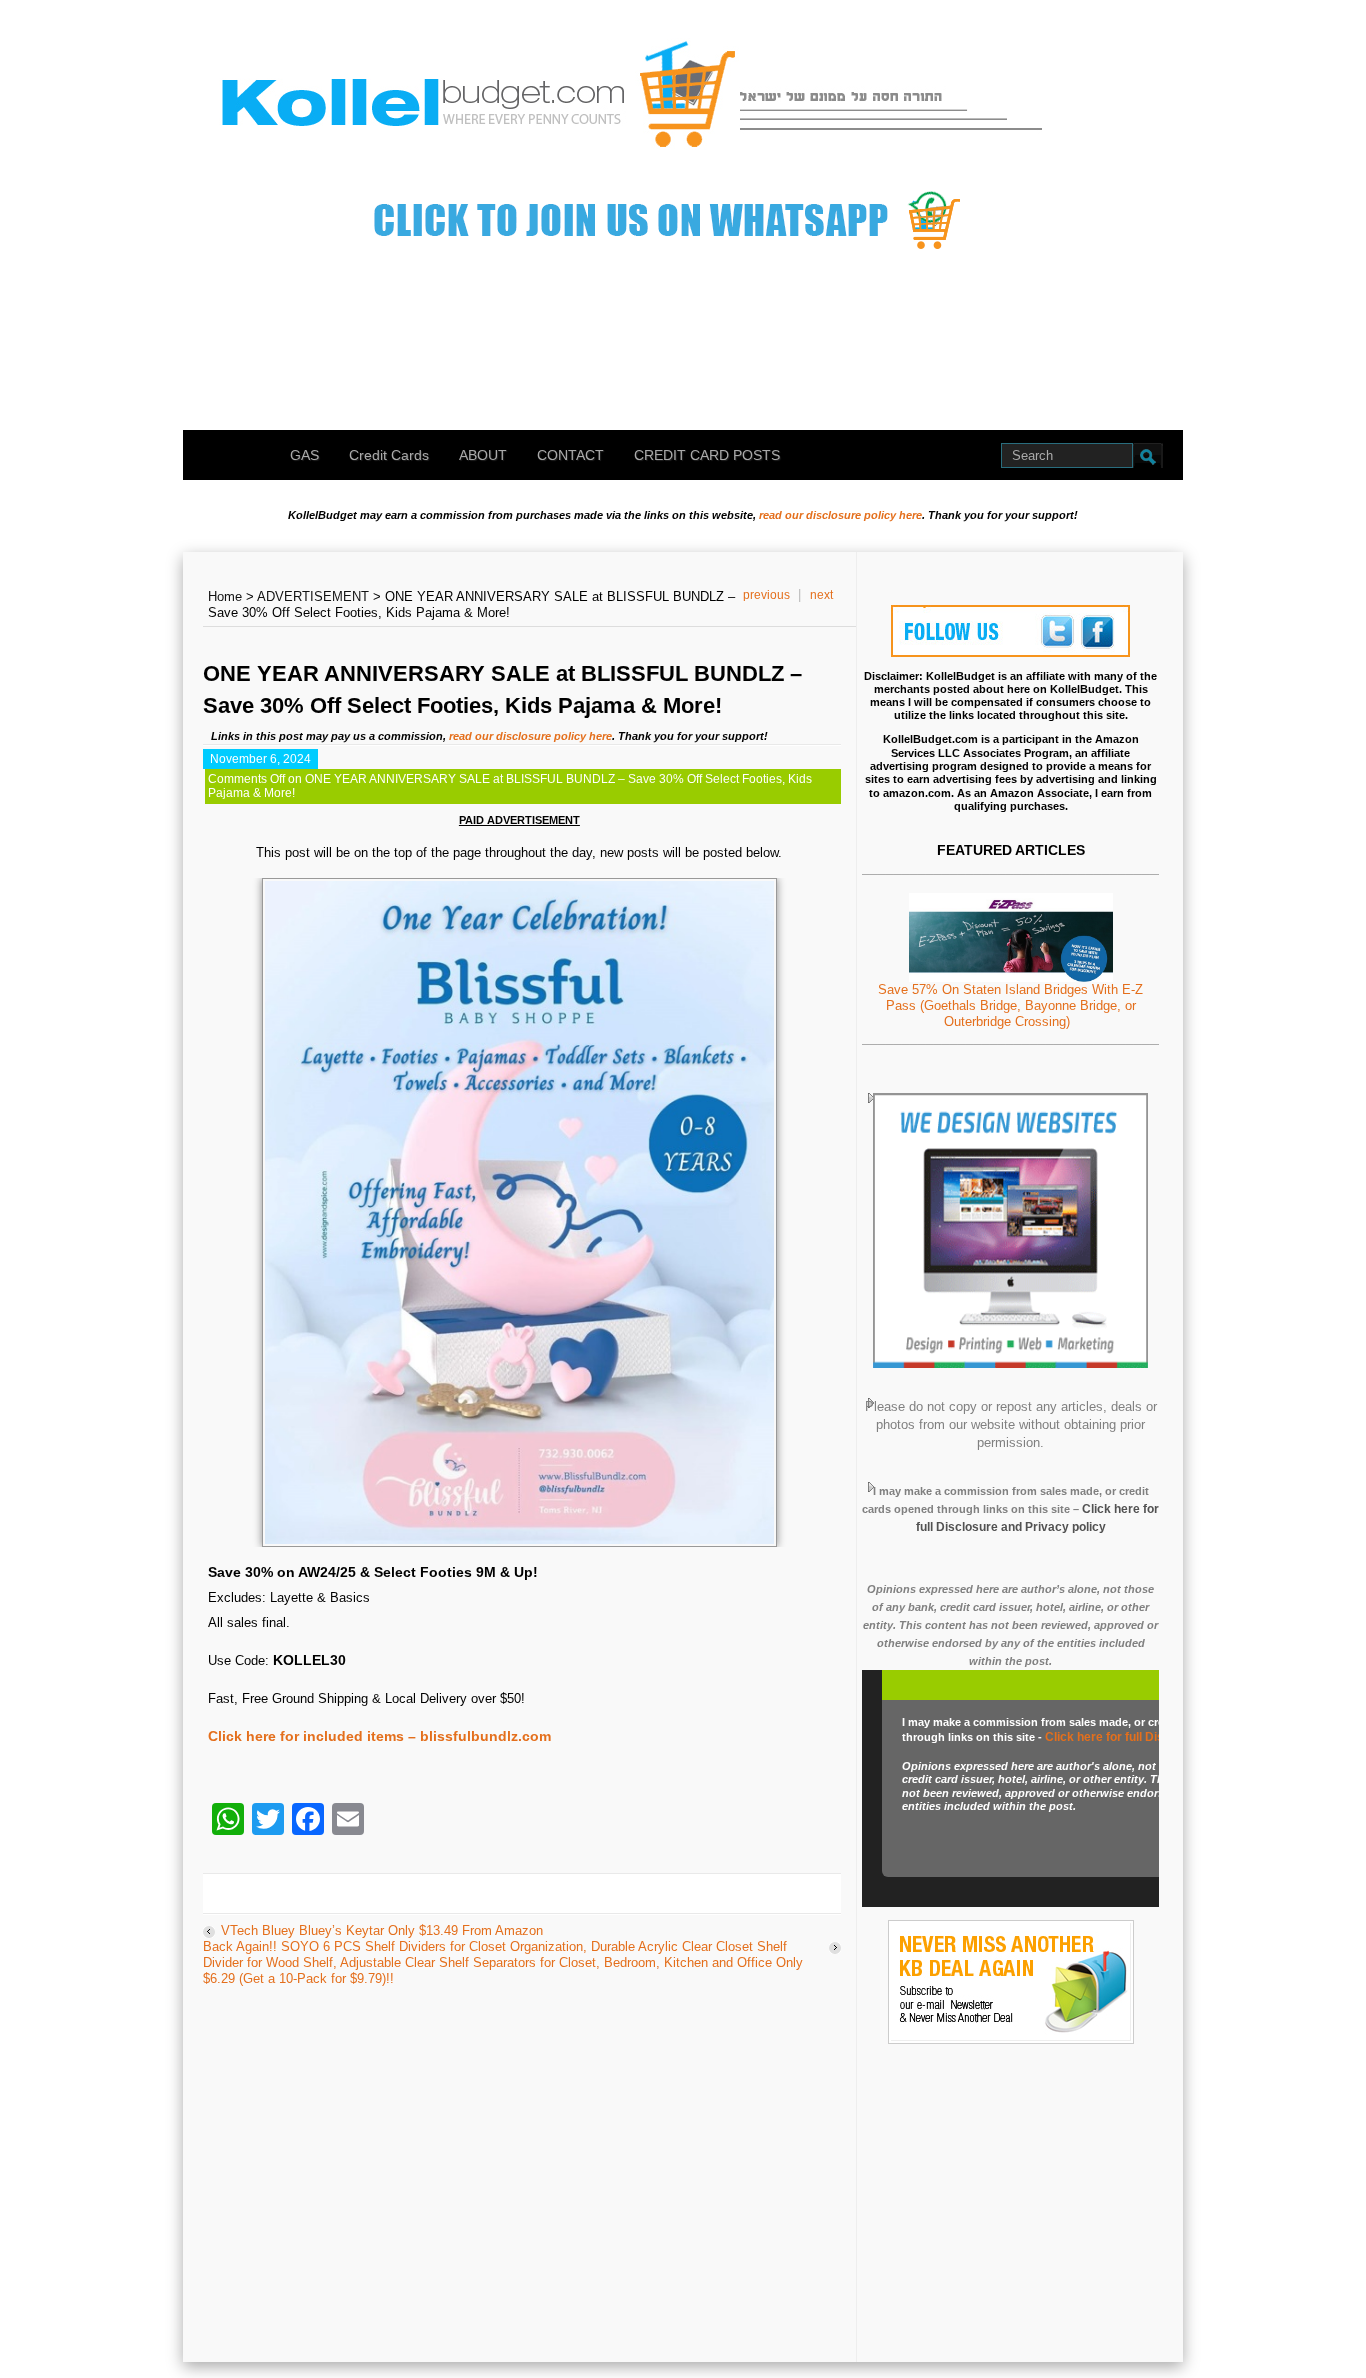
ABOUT (483, 455)
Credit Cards (389, 455)
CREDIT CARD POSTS (707, 455)
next (821, 595)
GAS (304, 455)
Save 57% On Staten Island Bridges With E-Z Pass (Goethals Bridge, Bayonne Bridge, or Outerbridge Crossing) (1010, 1005)
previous (766, 595)
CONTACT (570, 455)
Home (225, 596)
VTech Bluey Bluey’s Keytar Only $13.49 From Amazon (382, 1930)
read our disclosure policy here (840, 515)
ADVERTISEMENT (313, 596)
